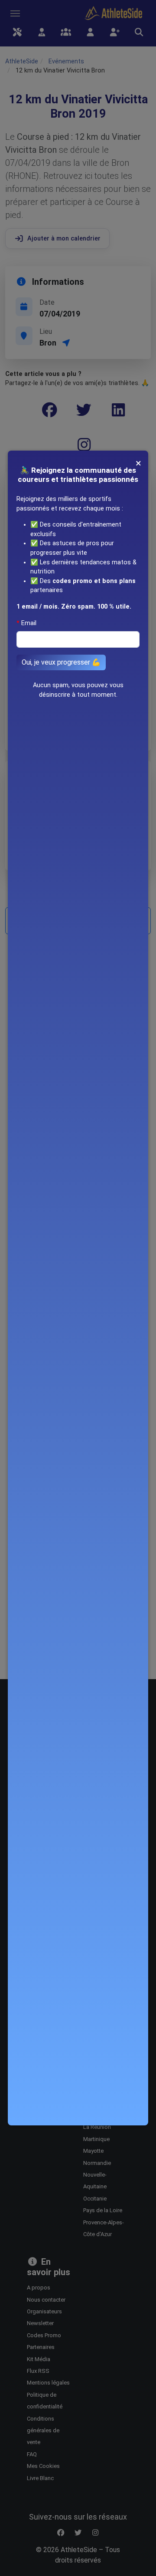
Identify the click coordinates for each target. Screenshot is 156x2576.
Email (29, 623)
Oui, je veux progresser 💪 (61, 662)
